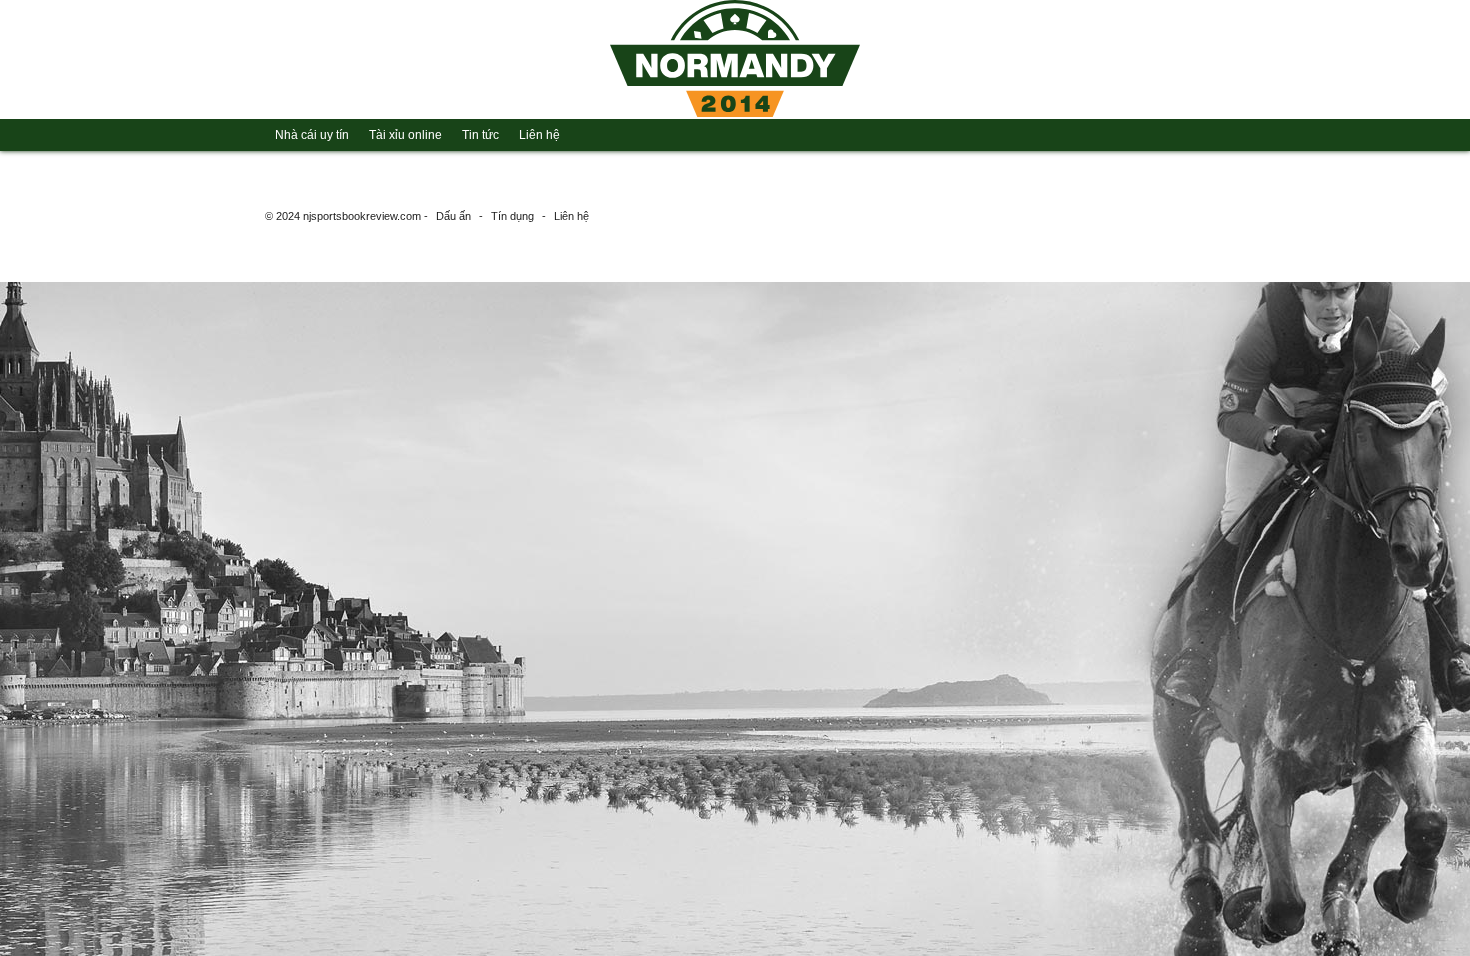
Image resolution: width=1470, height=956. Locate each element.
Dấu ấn (453, 216)
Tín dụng (512, 216)
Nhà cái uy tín (312, 135)
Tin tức (480, 135)
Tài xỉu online (405, 135)
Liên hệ (539, 135)
